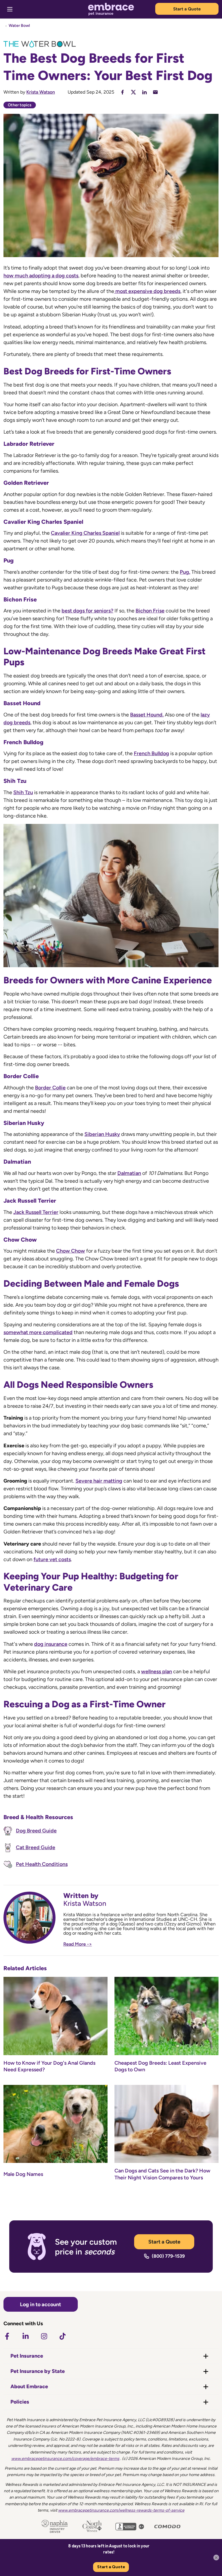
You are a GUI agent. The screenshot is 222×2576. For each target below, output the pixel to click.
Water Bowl (19, 26)
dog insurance (51, 1644)
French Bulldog (151, 753)
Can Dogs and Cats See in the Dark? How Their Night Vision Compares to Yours (162, 2174)
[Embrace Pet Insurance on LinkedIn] (25, 2336)
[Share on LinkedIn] (144, 92)
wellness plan (157, 1671)
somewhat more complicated (38, 1332)
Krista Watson (41, 92)
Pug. (185, 572)
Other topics (20, 105)
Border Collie (50, 1088)
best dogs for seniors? (87, 611)
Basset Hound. (147, 715)
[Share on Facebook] (122, 92)
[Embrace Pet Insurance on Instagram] (44, 2336)
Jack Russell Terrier (36, 1212)
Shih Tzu (23, 792)
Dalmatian (129, 1173)
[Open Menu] (10, 9)
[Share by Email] (155, 92)
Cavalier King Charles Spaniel (85, 533)
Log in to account (40, 2304)
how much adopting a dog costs (41, 276)
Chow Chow (71, 1251)
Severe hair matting (99, 1481)
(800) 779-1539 (168, 2256)
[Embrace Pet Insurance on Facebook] (7, 2336)
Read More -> (78, 1944)
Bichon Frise (150, 611)
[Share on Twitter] (133, 92)
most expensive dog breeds (147, 291)
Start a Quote (187, 9)
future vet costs (52, 1559)
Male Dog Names (23, 2174)
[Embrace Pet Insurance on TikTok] (62, 2336)
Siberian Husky (102, 1134)
